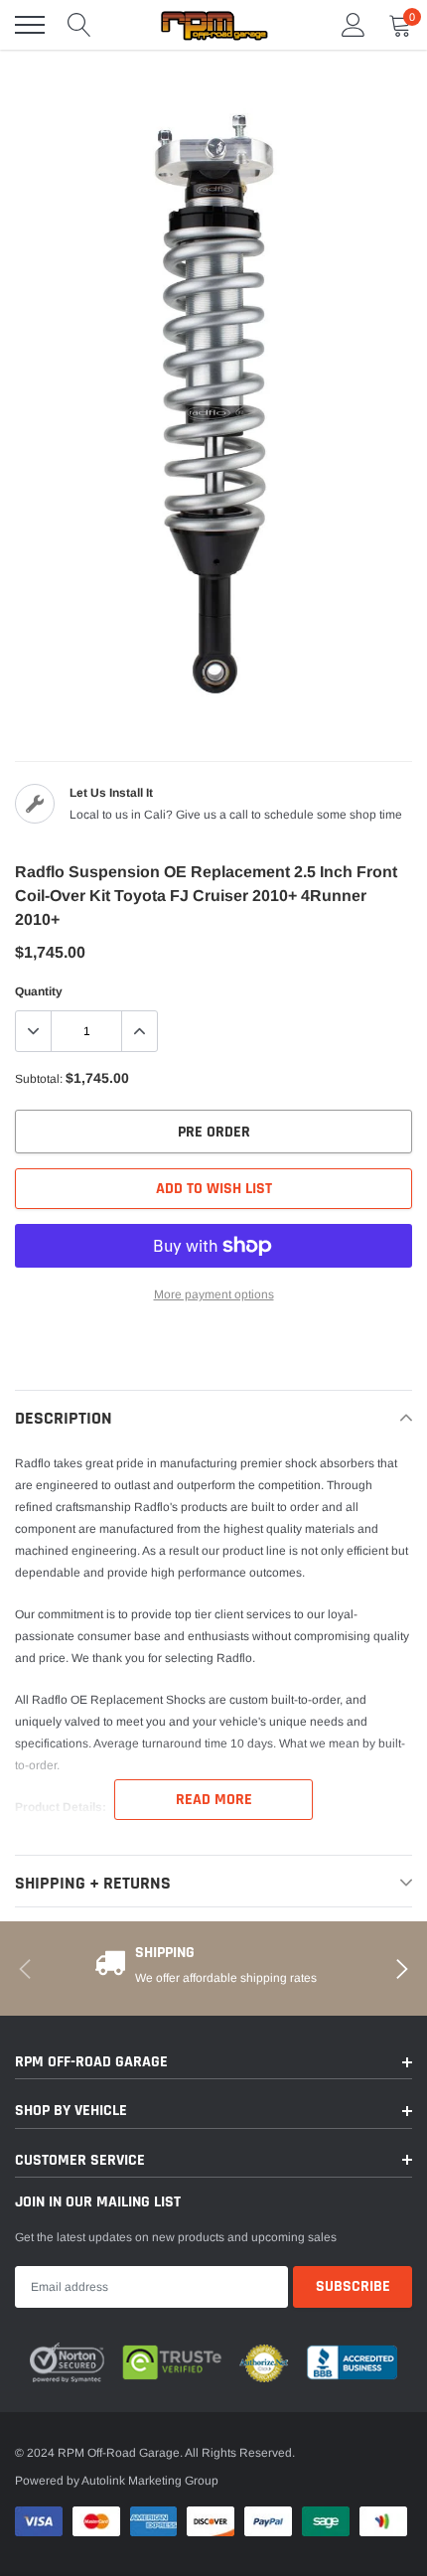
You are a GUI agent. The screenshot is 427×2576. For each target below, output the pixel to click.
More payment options (214, 1294)
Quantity (39, 991)
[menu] (30, 25)
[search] (79, 25)
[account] (354, 25)
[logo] (213, 25)
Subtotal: (39, 1079)
